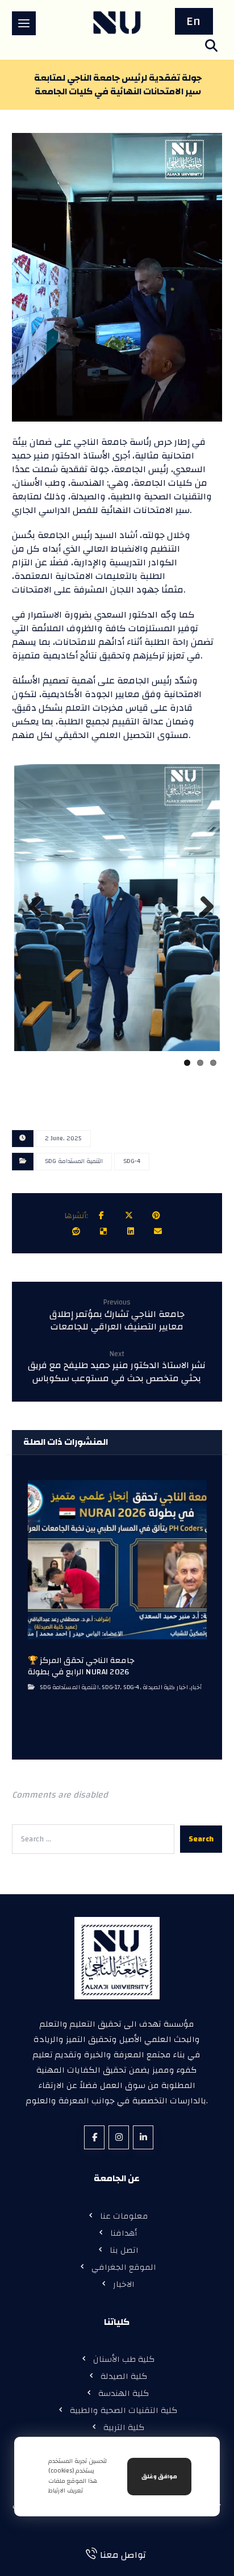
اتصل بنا (124, 2247)
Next (204, 917)
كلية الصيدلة (124, 2373)
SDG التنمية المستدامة (74, 1158)
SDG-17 (111, 1684)
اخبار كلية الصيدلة (165, 1684)
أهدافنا (124, 2230)
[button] (24, 23)
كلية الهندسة (124, 2390)
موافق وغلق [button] (159, 2477)
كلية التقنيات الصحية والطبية (124, 2408)
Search (201, 1836)
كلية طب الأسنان (124, 2356)
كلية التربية (124, 2425)
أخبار (196, 1684)
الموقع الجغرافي (124, 2264)
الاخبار (124, 2281)
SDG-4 (132, 1158)
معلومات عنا (124, 2213)
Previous (32, 917)
